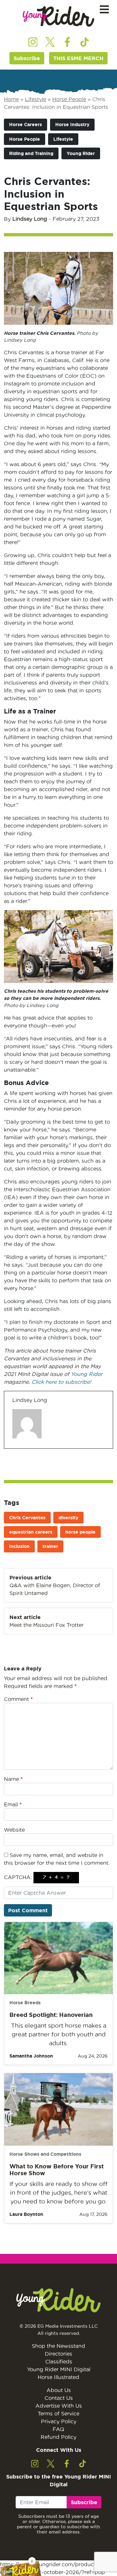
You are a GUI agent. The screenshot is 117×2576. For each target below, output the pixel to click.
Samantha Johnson (31, 2056)
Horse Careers (26, 124)
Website (14, 1830)
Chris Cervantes (27, 1518)
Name (13, 1779)
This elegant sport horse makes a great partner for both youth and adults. (59, 2034)
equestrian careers (31, 1532)
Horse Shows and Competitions (45, 2154)
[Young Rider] (58, 16)
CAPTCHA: (18, 1877)
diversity (68, 1518)
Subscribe (27, 58)
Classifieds (59, 2361)
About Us (59, 2390)
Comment (18, 1699)
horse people (80, 1532)
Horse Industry (72, 124)
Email (13, 1804)
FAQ (58, 2429)
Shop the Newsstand (58, 2346)
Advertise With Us (59, 2406)
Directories (58, 2354)
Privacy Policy (59, 2421)
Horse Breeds (25, 2003)
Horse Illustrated (58, 2377)
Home (11, 99)
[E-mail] (16, 1448)
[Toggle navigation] (104, 10)
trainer (50, 1546)
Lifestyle (36, 99)
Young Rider (81, 153)
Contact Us (59, 2398)
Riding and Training (31, 153)
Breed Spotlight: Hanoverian (51, 2015)
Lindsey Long (30, 219)
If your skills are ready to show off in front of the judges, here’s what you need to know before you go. (58, 2193)
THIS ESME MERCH (78, 58)
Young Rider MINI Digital (59, 2369)
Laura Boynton (26, 2214)
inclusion (19, 1546)
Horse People (69, 99)
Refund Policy (58, 2437)
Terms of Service (58, 2413)
